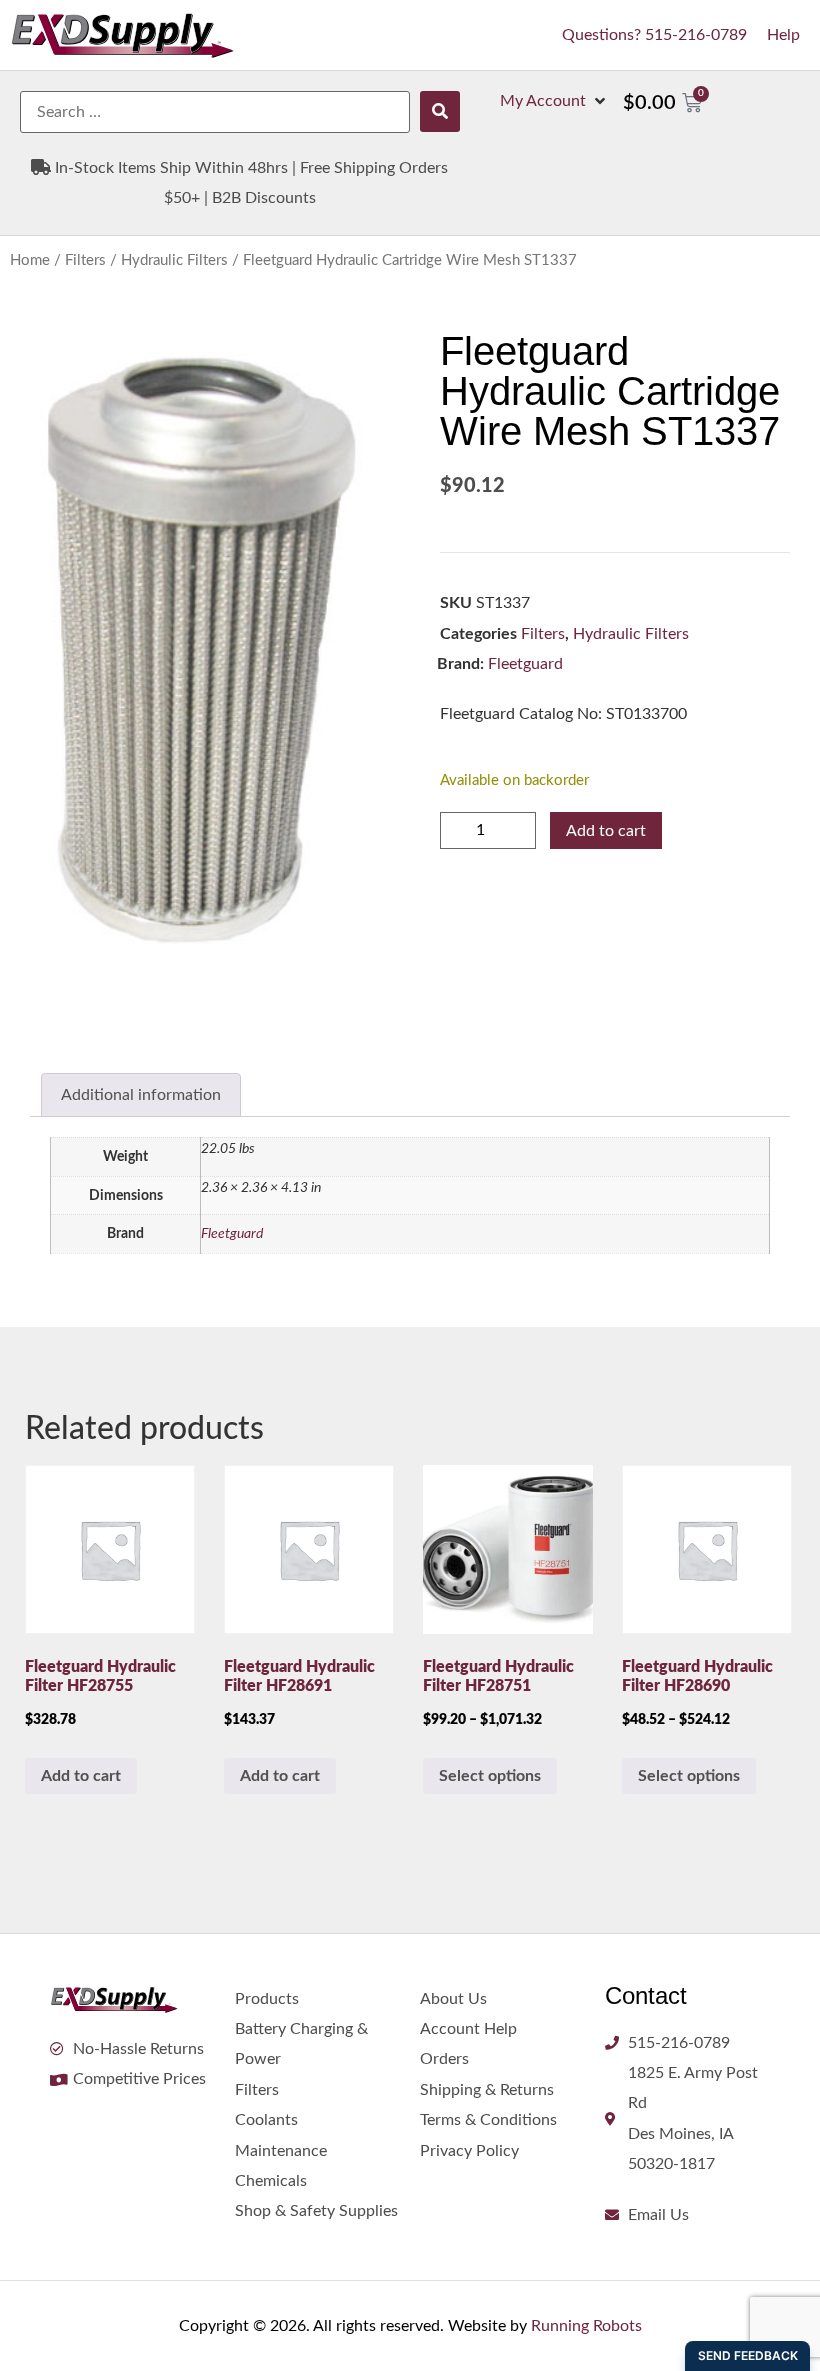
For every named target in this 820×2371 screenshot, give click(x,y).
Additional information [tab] (141, 1095)
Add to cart (606, 831)
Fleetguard (525, 664)
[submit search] (440, 111)
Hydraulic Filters (174, 260)
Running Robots (586, 2326)
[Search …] (215, 112)
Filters (85, 260)
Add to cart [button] (81, 1776)
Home (30, 260)
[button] (554, 101)
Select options (490, 1776)
